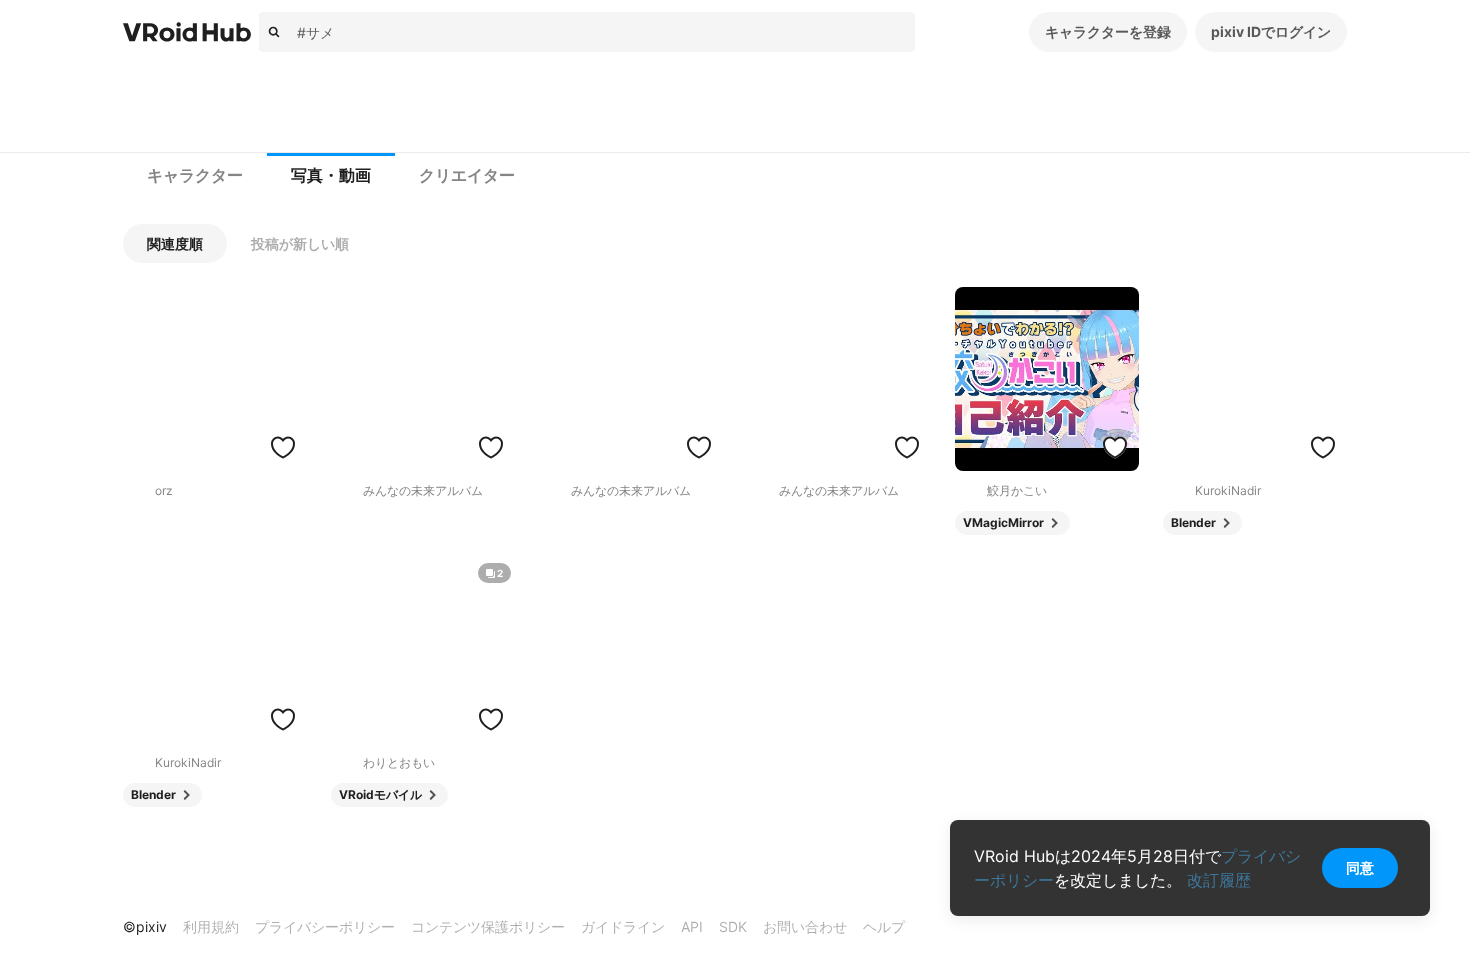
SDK (733, 926)
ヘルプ (884, 926)
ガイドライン (623, 926)
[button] (175, 243)
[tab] (195, 176)
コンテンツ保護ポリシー (488, 926)
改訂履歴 (1219, 880)
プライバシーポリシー (325, 926)
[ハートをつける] (283, 447)
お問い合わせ (805, 926)
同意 (1360, 867)
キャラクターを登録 (1108, 31)
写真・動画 (331, 175)
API (692, 926)
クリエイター (467, 175)
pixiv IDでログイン (1271, 31)
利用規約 (211, 926)
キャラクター (195, 175)
